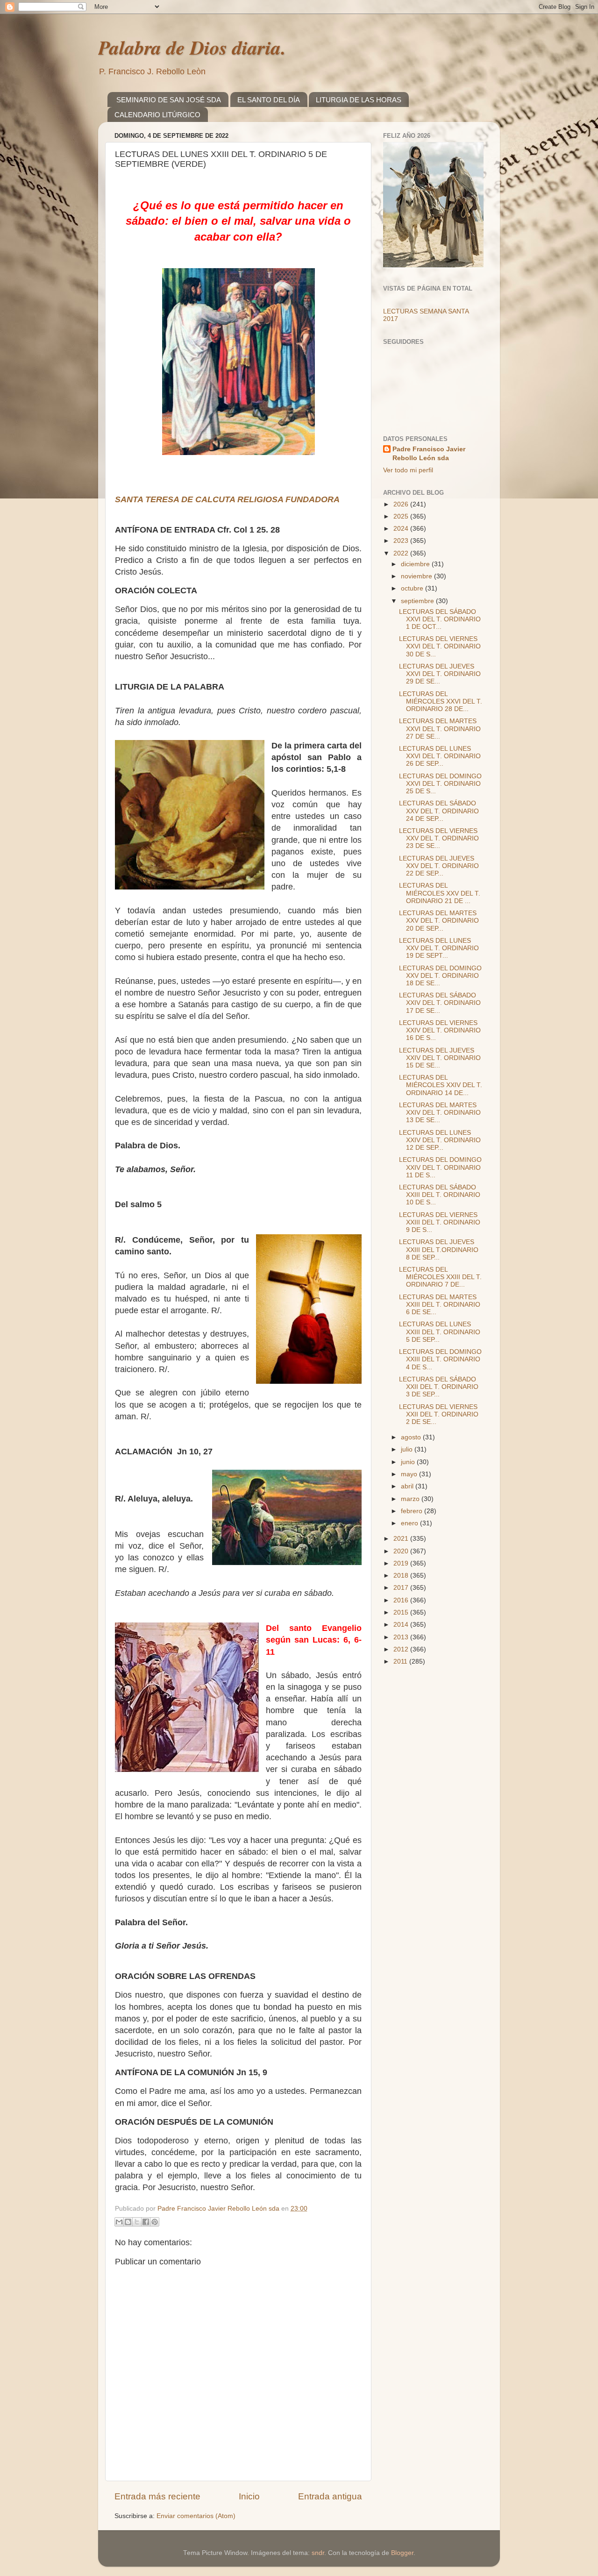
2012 (402, 1649)
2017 (402, 1588)
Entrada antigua (330, 2496)
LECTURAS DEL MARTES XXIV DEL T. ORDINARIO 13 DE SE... (440, 1113)
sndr (318, 2553)
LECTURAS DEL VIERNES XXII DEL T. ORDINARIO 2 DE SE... (439, 1414)
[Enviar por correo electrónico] (119, 2222)
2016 (402, 1600)
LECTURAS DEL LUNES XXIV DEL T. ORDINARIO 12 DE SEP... (440, 1140)
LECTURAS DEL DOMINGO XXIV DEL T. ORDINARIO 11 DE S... (440, 1167)
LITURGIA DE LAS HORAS (359, 100)
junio (409, 1462)
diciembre (416, 564)
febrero (413, 1511)
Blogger (402, 2553)
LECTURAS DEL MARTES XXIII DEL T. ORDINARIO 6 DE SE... (440, 1305)
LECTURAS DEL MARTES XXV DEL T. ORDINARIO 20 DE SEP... (439, 921)
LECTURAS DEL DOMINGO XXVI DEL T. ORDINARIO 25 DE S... (440, 784)
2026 (402, 504)
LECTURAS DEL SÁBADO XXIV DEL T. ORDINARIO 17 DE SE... (440, 1003)
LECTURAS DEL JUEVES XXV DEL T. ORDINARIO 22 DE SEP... (439, 866)
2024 (402, 529)
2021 (402, 1539)
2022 (402, 553)
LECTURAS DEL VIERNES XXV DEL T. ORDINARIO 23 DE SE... (439, 838)
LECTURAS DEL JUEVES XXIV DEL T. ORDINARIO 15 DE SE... (440, 1058)
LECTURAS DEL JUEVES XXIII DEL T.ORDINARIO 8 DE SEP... (439, 1249)
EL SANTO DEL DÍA (269, 100)
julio (408, 1449)
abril (408, 1486)
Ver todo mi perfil (408, 470)
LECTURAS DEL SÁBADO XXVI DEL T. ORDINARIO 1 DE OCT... (440, 619)
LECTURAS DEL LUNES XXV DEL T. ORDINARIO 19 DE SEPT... (439, 948)
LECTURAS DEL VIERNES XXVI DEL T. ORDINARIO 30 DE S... (440, 646)
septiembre (418, 601)
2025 (402, 516)
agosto (412, 1437)
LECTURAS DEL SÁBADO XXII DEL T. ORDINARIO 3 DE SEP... (439, 1387)
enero (410, 1523)
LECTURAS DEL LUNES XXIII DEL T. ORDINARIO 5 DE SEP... (440, 1332)
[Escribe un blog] (128, 2222)
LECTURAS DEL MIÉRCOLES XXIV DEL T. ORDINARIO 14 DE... (441, 1085)
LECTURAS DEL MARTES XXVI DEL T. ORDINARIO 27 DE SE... (440, 729)
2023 (402, 541)
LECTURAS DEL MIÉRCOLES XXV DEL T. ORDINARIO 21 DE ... (440, 893)
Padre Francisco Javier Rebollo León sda (429, 454)
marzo (411, 1499)
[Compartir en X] (137, 2222)
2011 (401, 1662)
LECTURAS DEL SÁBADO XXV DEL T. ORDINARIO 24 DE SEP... (439, 811)
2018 (402, 1576)
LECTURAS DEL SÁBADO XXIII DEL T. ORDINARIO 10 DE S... (440, 1195)
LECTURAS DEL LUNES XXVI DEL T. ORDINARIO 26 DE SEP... (440, 756)
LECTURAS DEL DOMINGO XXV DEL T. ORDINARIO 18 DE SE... (440, 976)
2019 (402, 1563)
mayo (410, 1474)
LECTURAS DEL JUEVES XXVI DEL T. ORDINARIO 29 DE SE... (440, 674)
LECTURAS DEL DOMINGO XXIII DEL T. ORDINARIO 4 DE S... (440, 1359)
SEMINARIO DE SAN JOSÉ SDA (169, 100)
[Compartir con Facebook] (146, 2222)
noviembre (417, 576)
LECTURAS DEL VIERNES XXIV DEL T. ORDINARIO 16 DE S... (440, 1030)
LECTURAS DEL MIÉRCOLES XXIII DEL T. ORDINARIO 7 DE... (440, 1277)
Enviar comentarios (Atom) (196, 2516)
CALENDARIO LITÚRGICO (157, 115)
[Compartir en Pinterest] (155, 2222)
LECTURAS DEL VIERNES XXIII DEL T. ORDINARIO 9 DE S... (440, 1222)
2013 (402, 1637)
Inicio (249, 2496)
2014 (402, 1625)
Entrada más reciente (157, 2496)
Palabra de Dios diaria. (192, 47)
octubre (413, 588)
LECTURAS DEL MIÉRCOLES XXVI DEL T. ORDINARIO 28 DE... (441, 701)
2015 (402, 1612)
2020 (402, 1551)
